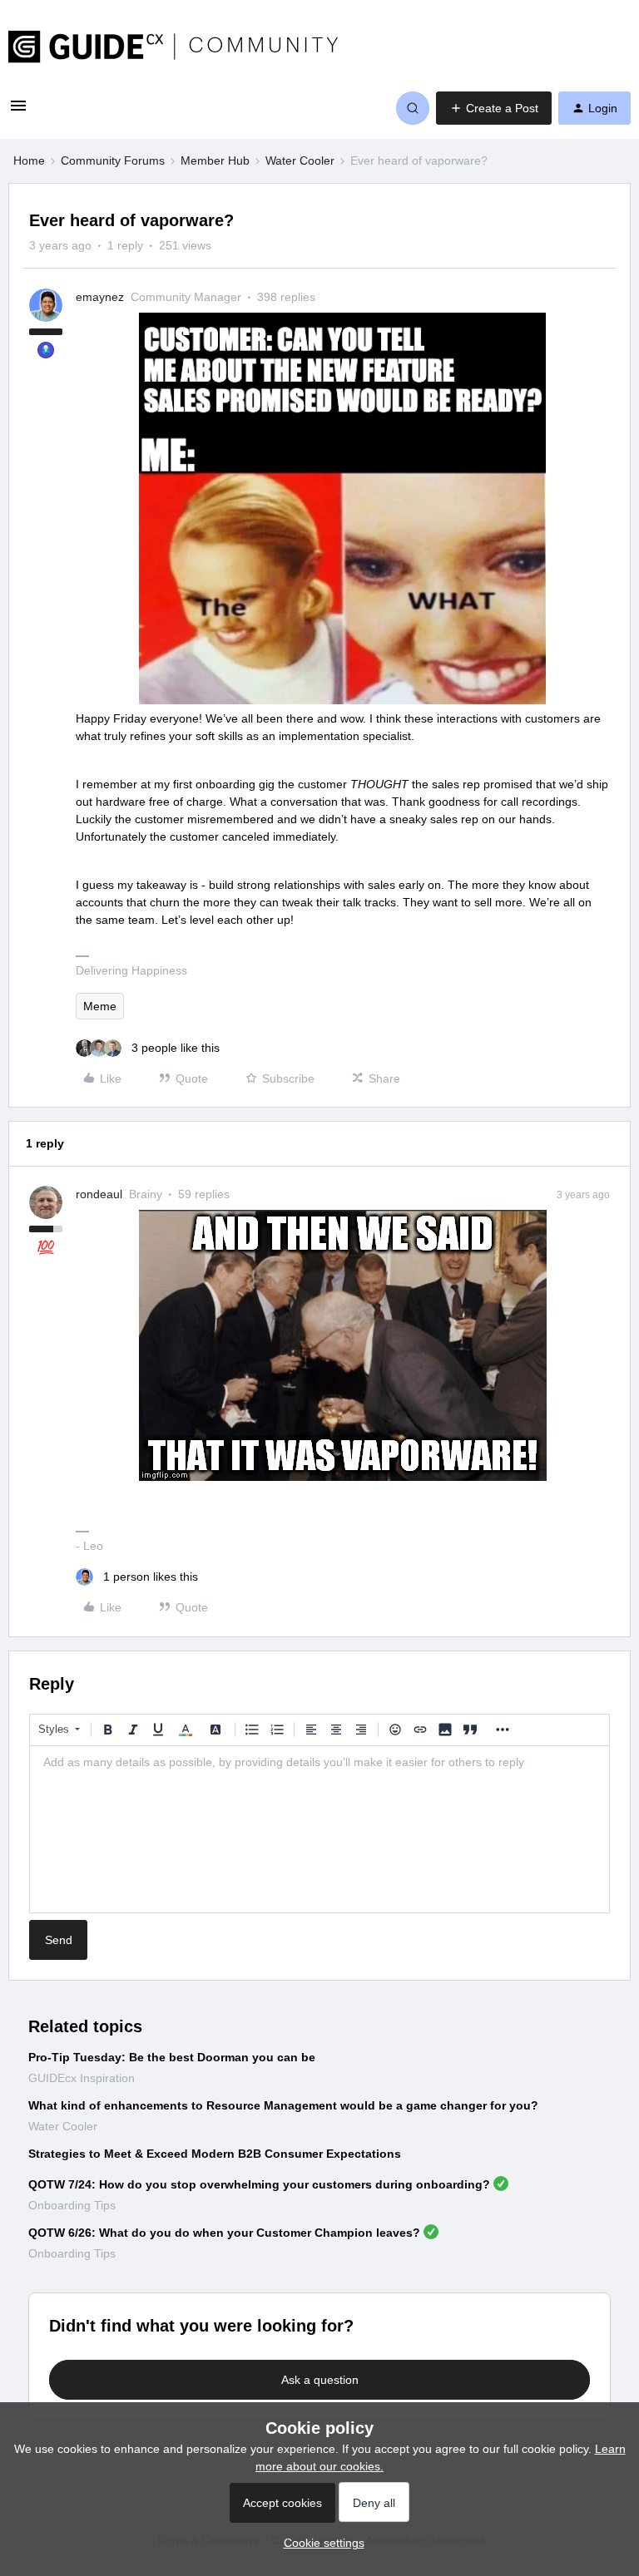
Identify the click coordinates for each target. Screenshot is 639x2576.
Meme (100, 1006)
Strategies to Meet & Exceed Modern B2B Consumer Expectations (215, 2154)
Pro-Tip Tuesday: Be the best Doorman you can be (172, 2057)
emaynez (100, 297)
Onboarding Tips (72, 2205)
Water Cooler (300, 160)
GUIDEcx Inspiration (82, 2078)
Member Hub (215, 160)
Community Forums (113, 160)
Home (29, 160)
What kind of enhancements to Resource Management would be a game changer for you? (283, 2105)
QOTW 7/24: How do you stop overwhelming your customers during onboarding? (259, 2184)
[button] (18, 111)
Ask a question (320, 2380)
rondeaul (99, 1194)
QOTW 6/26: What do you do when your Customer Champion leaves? (224, 2233)
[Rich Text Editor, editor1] (319, 1829)
